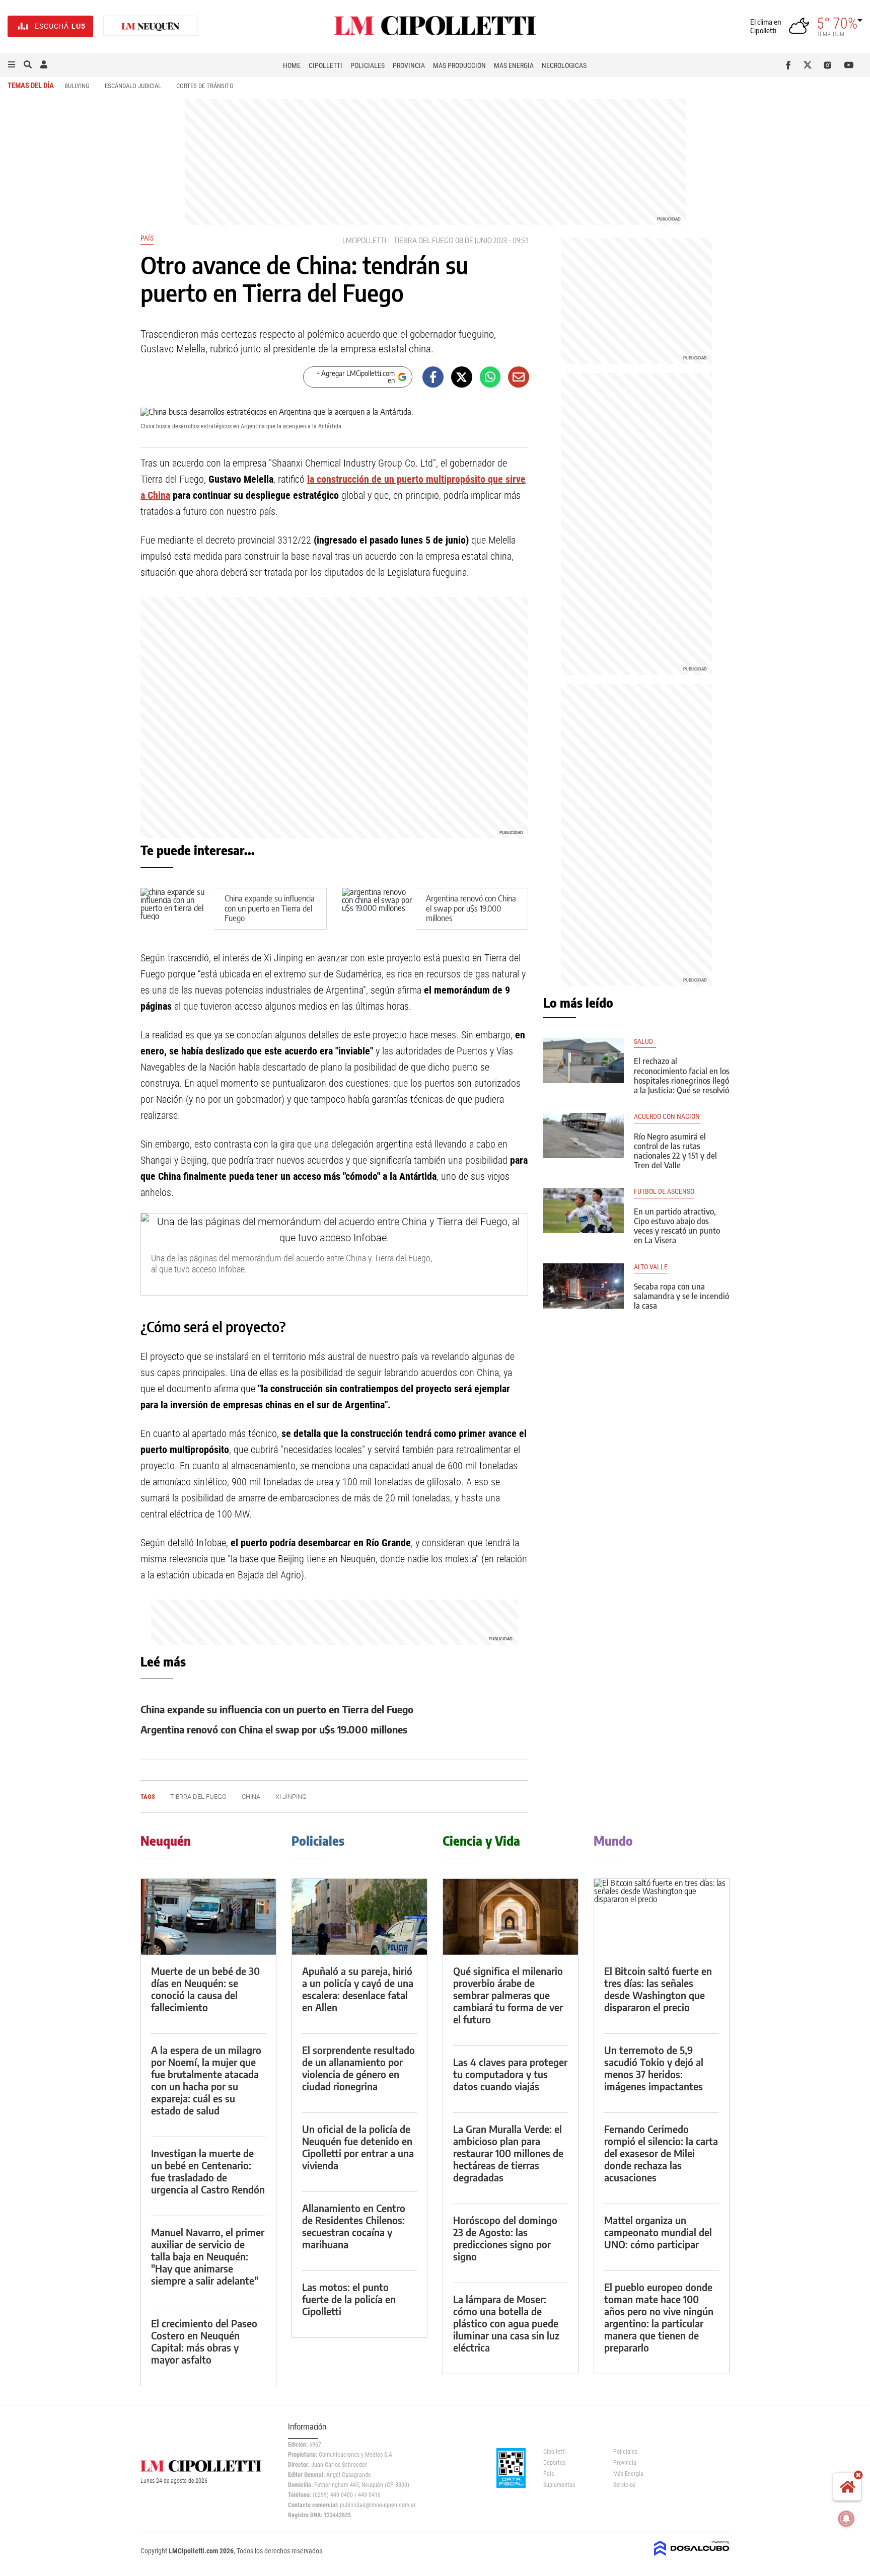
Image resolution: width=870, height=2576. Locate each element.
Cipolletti (325, 65)
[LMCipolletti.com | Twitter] (810, 65)
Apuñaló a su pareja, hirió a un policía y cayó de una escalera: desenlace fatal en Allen (358, 1989)
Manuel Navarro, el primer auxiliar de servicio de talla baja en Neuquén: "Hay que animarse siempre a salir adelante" (208, 2256)
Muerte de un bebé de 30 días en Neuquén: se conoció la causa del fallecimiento (205, 1989)
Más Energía (514, 65)
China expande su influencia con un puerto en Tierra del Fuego (270, 908)
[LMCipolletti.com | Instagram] (829, 65)
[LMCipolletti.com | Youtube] (849, 65)
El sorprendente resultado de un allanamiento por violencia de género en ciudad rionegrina (358, 2068)
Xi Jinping (291, 1797)
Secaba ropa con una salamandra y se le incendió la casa (681, 1296)
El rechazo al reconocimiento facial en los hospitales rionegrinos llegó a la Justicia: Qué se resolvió (682, 1076)
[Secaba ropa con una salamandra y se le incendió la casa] (584, 1286)
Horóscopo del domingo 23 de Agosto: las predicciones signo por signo (505, 2238)
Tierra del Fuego (423, 240)
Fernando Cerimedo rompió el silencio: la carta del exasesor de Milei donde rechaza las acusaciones (661, 2153)
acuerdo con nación (667, 1117)
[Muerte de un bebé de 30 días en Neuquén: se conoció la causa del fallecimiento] (208, 1917)
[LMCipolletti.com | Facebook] (790, 65)
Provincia (409, 65)
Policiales (368, 65)
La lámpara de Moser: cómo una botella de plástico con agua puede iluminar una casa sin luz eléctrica (506, 2323)
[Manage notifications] (846, 2519)
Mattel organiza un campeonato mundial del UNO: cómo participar (658, 2232)
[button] (12, 65)
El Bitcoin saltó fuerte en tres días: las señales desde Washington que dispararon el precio (658, 1989)
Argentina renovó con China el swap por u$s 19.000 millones (471, 908)
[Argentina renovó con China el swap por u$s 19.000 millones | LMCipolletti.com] (379, 909)
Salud (645, 1042)
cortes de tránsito (205, 86)
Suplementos (559, 2485)
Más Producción (459, 65)
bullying (77, 86)
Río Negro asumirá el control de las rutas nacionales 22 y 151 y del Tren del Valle (675, 1151)
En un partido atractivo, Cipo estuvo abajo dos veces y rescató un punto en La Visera (677, 1226)
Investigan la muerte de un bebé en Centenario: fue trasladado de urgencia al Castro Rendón (208, 2171)
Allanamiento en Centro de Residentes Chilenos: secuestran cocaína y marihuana (354, 2226)
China (251, 1797)
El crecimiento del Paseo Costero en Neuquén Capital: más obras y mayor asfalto (204, 2341)
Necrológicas (564, 65)
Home (292, 65)
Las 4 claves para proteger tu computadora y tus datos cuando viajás (510, 2074)
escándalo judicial (133, 86)
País (147, 238)
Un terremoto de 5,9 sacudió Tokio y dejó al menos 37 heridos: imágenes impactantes (654, 2068)
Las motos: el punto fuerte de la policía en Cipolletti (349, 2299)
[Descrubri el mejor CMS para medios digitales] (692, 2557)
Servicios (624, 2485)
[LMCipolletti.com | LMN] (151, 26)
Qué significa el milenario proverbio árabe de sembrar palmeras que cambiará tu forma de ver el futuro (508, 1995)
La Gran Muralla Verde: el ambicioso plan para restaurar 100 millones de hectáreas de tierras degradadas (508, 2153)
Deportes (554, 2463)
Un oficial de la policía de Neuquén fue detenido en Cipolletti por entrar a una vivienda (358, 2147)
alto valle (651, 1267)
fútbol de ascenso (664, 1192)
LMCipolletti (364, 240)
